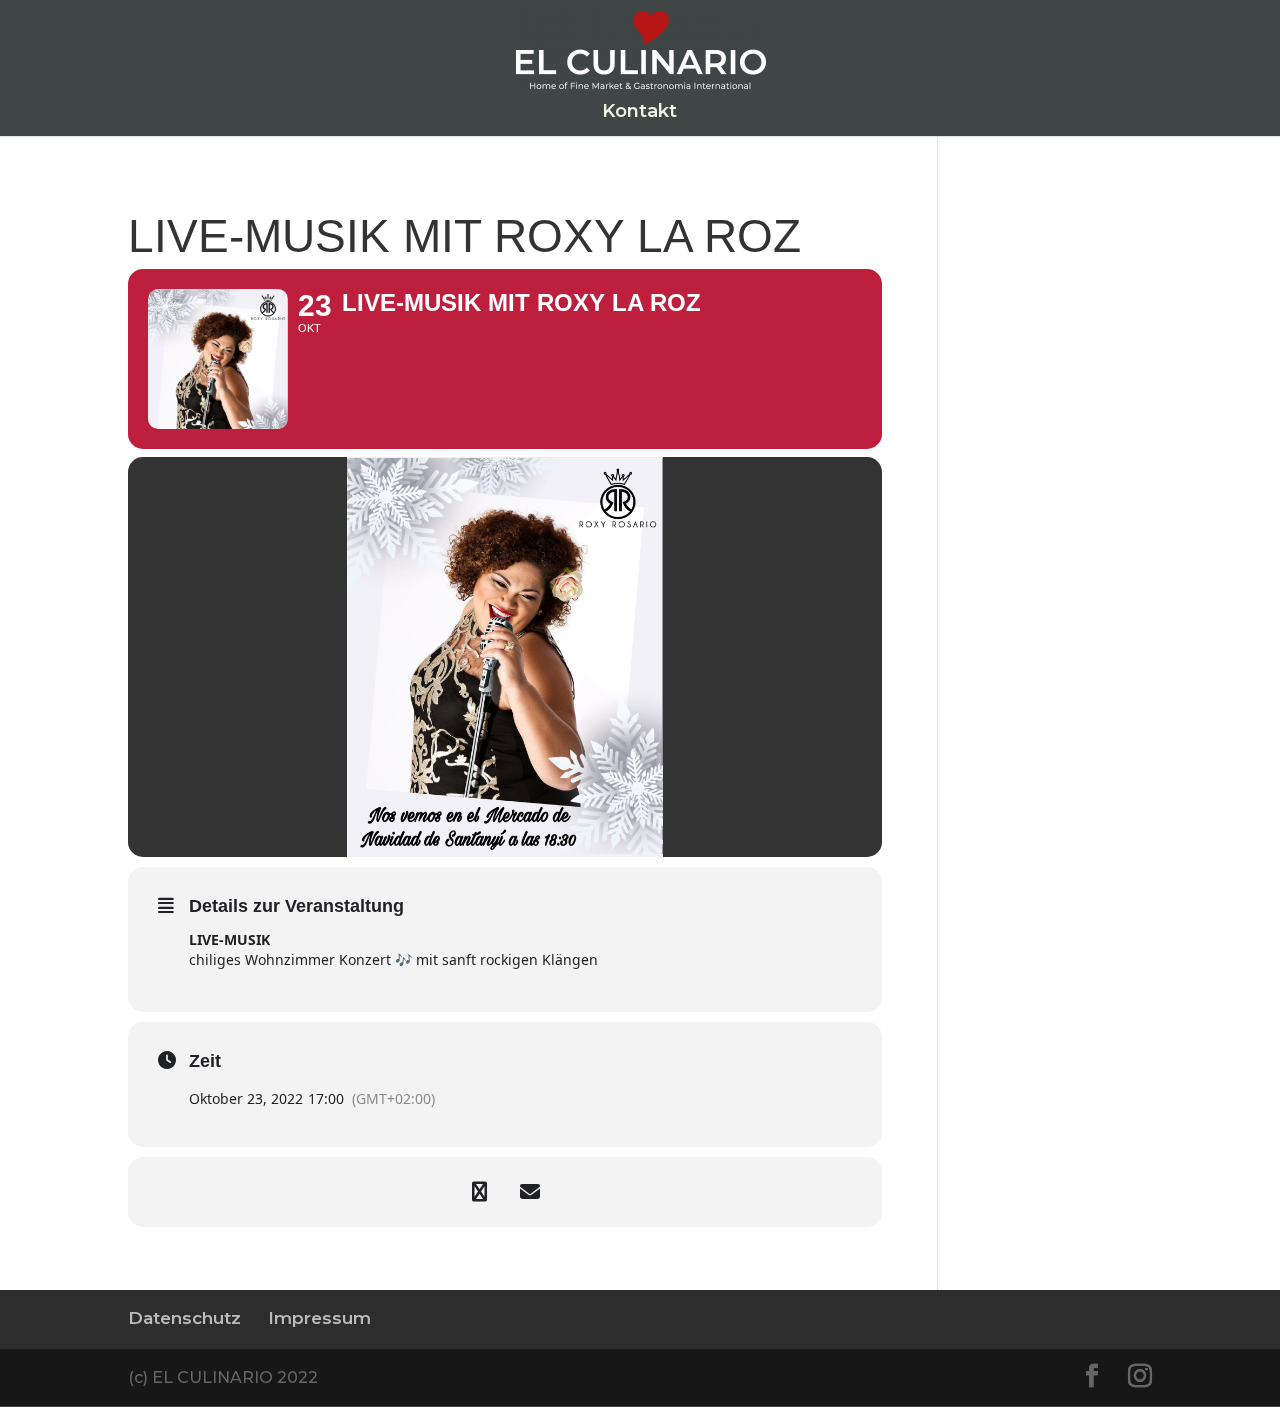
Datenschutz (184, 1318)
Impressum (319, 1318)
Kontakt (639, 113)
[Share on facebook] (480, 1192)
